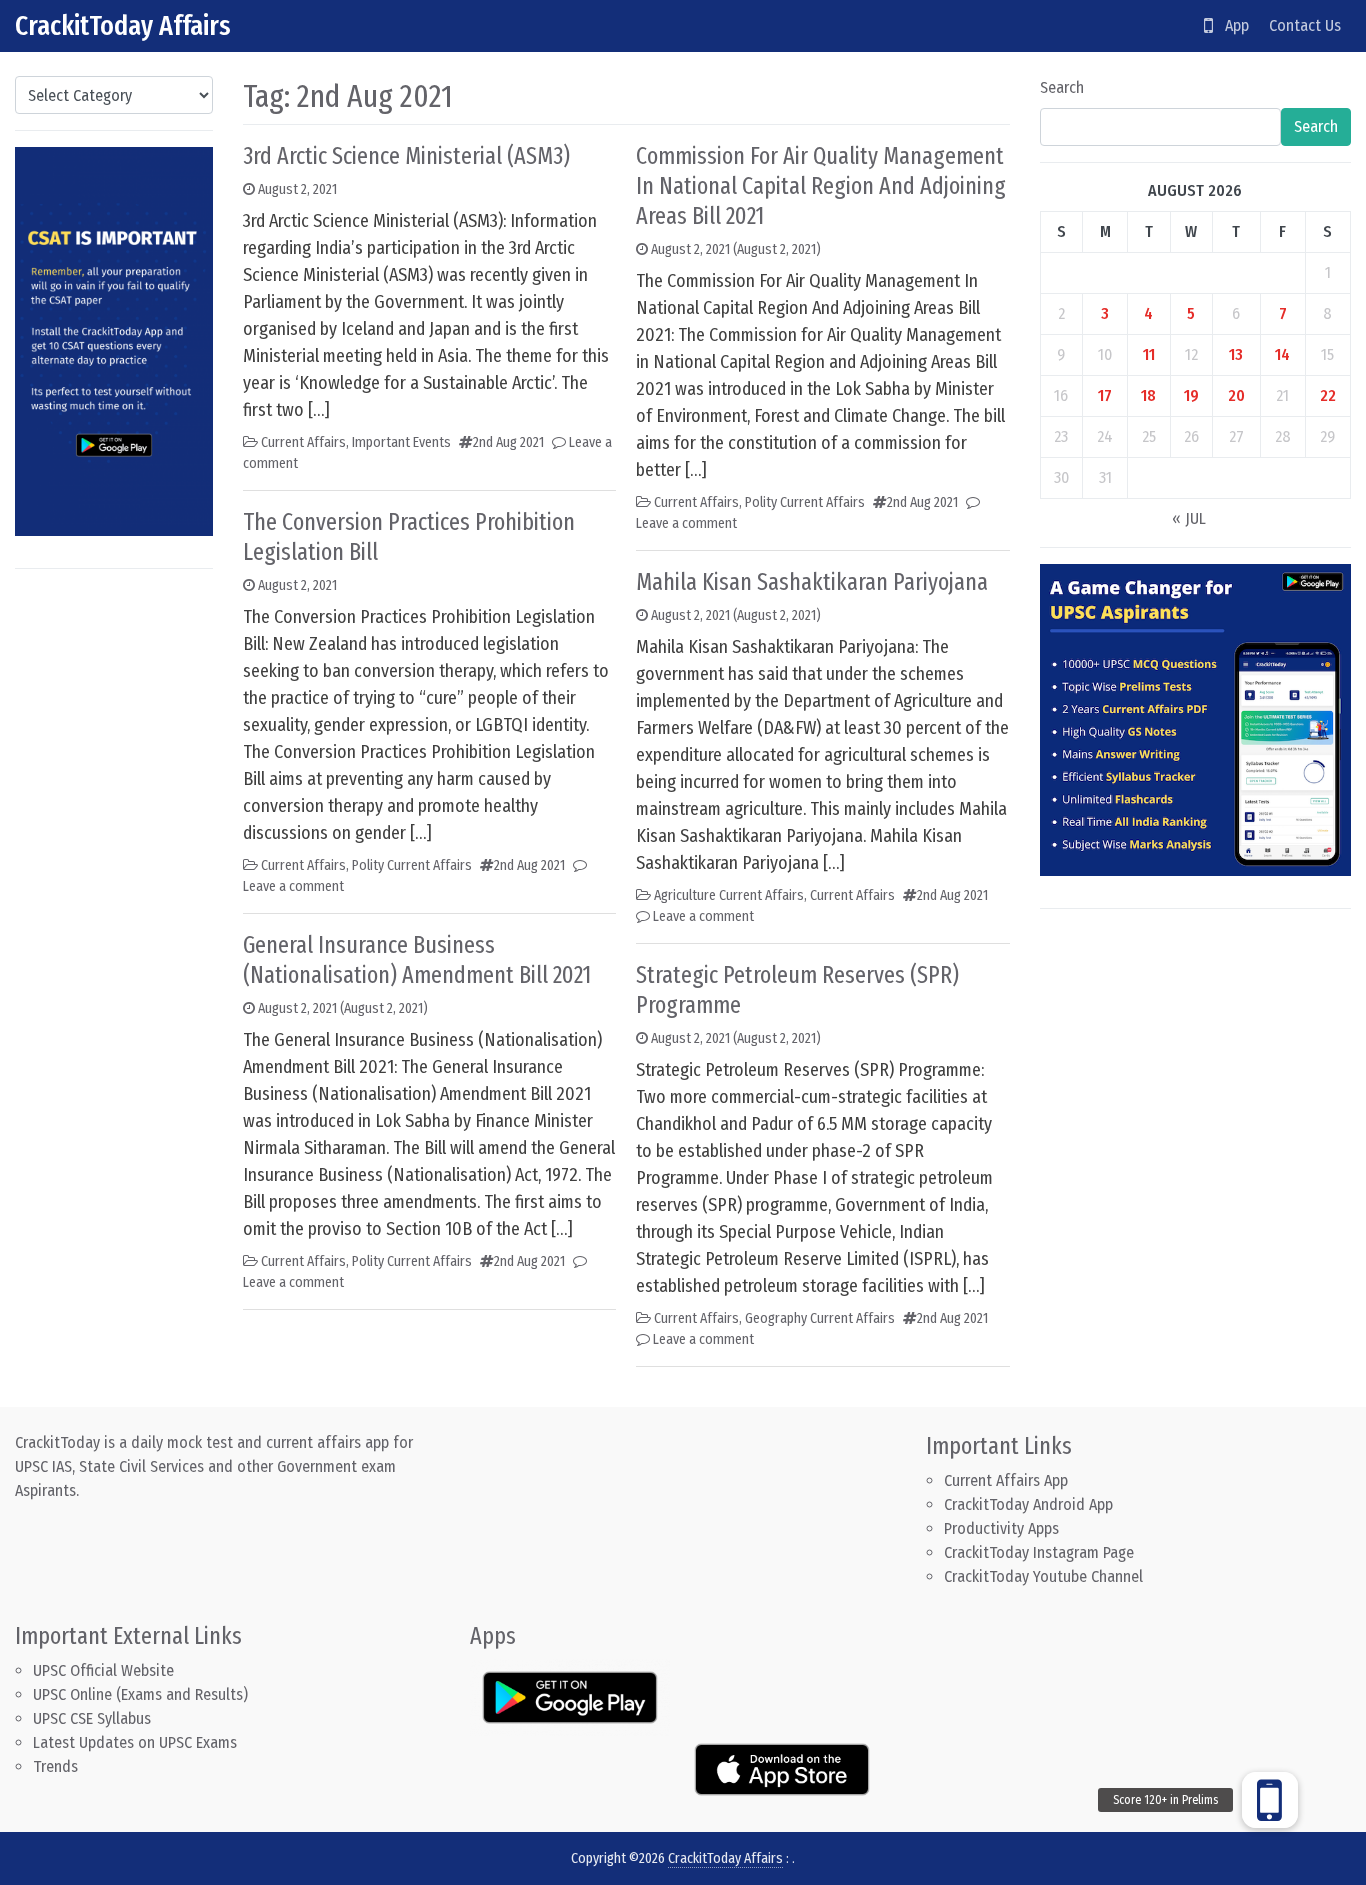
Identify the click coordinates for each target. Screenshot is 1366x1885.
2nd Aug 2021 (508, 442)
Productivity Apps (1001, 1528)
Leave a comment (293, 886)
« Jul (1189, 518)
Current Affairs (303, 442)
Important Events (401, 442)
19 (1191, 395)
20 (1236, 395)
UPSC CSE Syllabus (94, 1718)
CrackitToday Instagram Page (1039, 1552)
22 (1328, 395)
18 (1148, 395)
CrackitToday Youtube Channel (1043, 1576)
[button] (1270, 1800)
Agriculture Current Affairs (729, 895)
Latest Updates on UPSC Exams (135, 1742)
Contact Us (1305, 25)
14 (1282, 354)
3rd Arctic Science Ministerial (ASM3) (406, 156)
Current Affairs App (1006, 1480)
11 (1149, 354)
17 (1105, 395)
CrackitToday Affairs (123, 25)
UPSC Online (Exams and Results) (140, 1694)
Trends (55, 1766)
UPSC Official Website (103, 1670)
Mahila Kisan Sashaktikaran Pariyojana (812, 582)
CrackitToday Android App (1028, 1504)
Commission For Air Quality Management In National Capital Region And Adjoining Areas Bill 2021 (821, 186)
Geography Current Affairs (820, 1318)
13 (1236, 354)
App (1231, 25)
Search (1062, 87)
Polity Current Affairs (412, 865)
